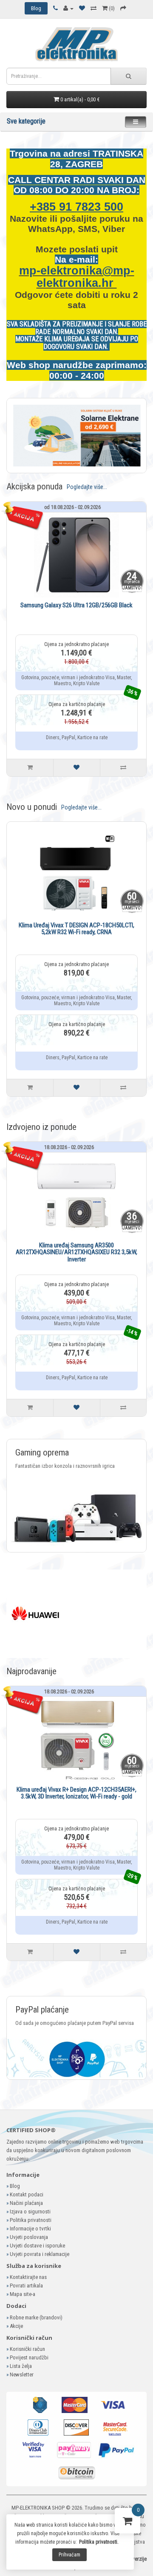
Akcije (16, 2326)
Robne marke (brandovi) (36, 2317)
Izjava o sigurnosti (30, 2211)
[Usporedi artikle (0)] (93, 8)
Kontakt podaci (27, 2194)
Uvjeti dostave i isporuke (37, 2246)
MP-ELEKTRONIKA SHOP (38, 2508)
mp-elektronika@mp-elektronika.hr (77, 277)
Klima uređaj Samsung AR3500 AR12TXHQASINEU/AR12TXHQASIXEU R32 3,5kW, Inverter (76, 1252)
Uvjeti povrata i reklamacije (40, 2254)
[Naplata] (123, 8)
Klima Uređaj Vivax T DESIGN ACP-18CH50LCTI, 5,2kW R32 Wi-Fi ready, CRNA (76, 929)
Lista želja (21, 2366)
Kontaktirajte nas (28, 2277)
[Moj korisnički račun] (68, 8)
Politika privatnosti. (99, 2542)
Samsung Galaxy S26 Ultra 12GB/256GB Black (76, 605)
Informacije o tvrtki (30, 2229)
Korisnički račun (27, 2349)
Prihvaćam (69, 2555)
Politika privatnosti (31, 2220)
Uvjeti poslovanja (29, 2237)
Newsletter (22, 2374)
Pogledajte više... (87, 487)
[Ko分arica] (127, 2523)
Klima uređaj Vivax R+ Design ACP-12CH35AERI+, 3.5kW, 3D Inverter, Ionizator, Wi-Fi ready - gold (76, 1793)
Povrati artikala (26, 2286)
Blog (15, 2186)
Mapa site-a (23, 2294)
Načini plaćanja (26, 2203)
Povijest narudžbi (29, 2357)
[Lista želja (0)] (82, 8)
